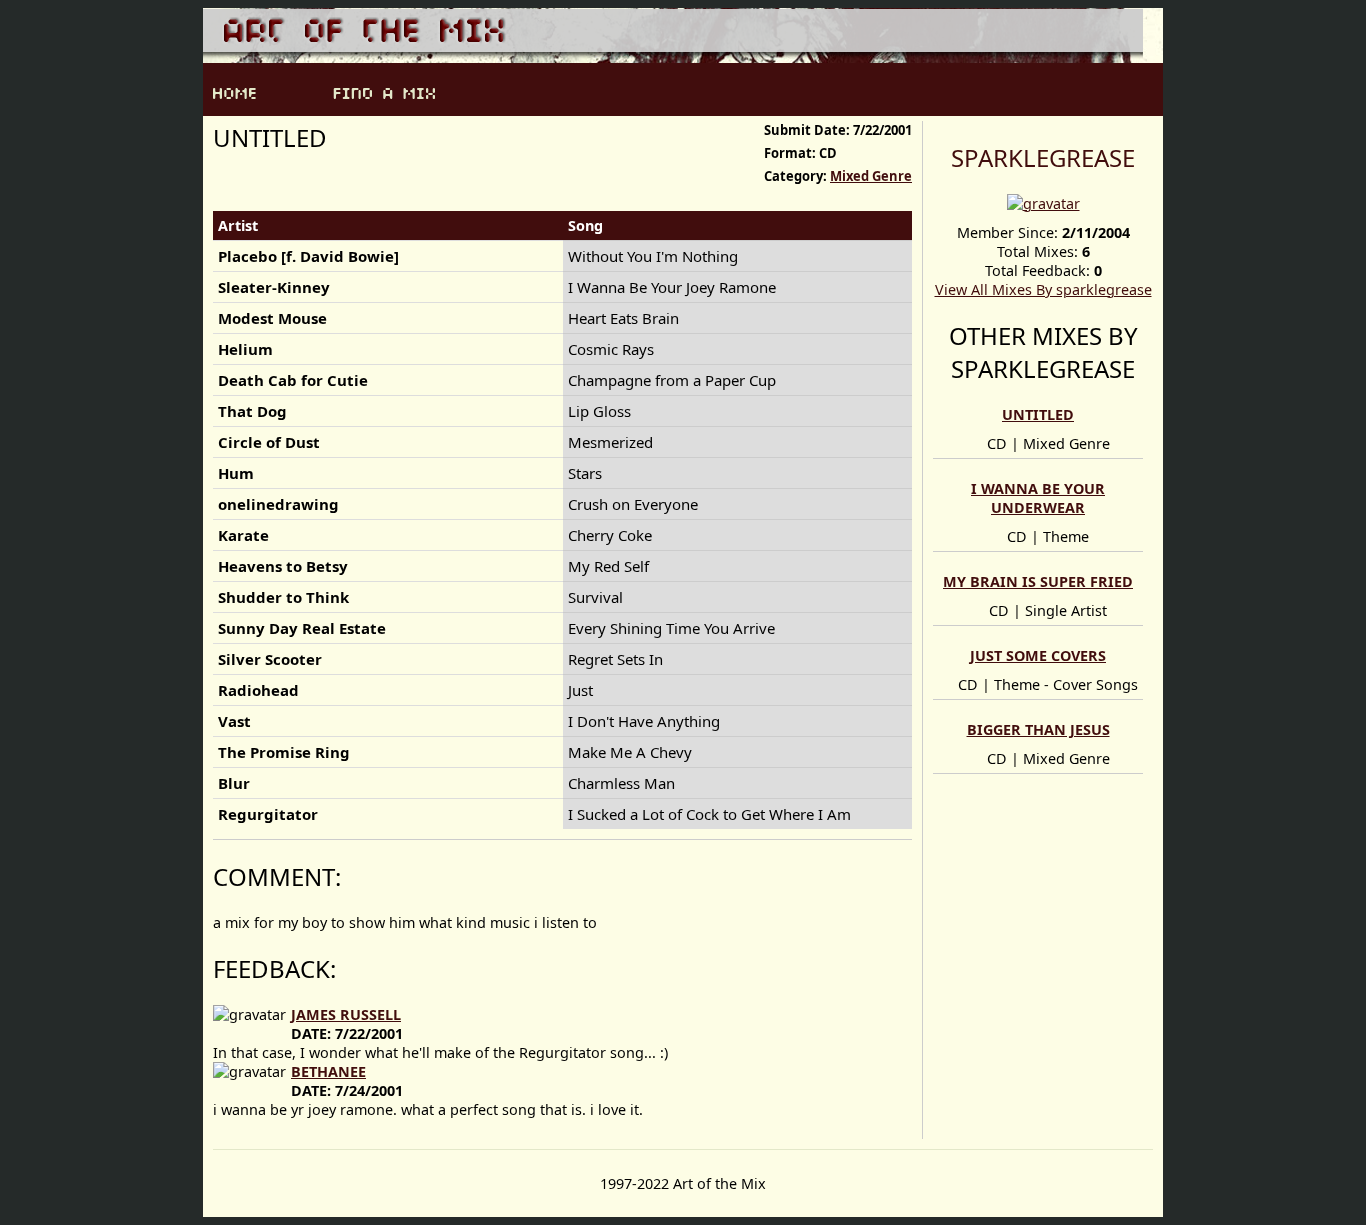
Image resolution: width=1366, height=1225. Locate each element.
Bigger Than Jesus (1038, 729)
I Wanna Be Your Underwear (1038, 498)
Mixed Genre (871, 176)
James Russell (346, 1014)
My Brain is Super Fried (1038, 581)
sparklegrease (1043, 157)
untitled (1038, 414)
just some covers (1038, 655)
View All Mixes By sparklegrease (1043, 289)
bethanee (328, 1071)
